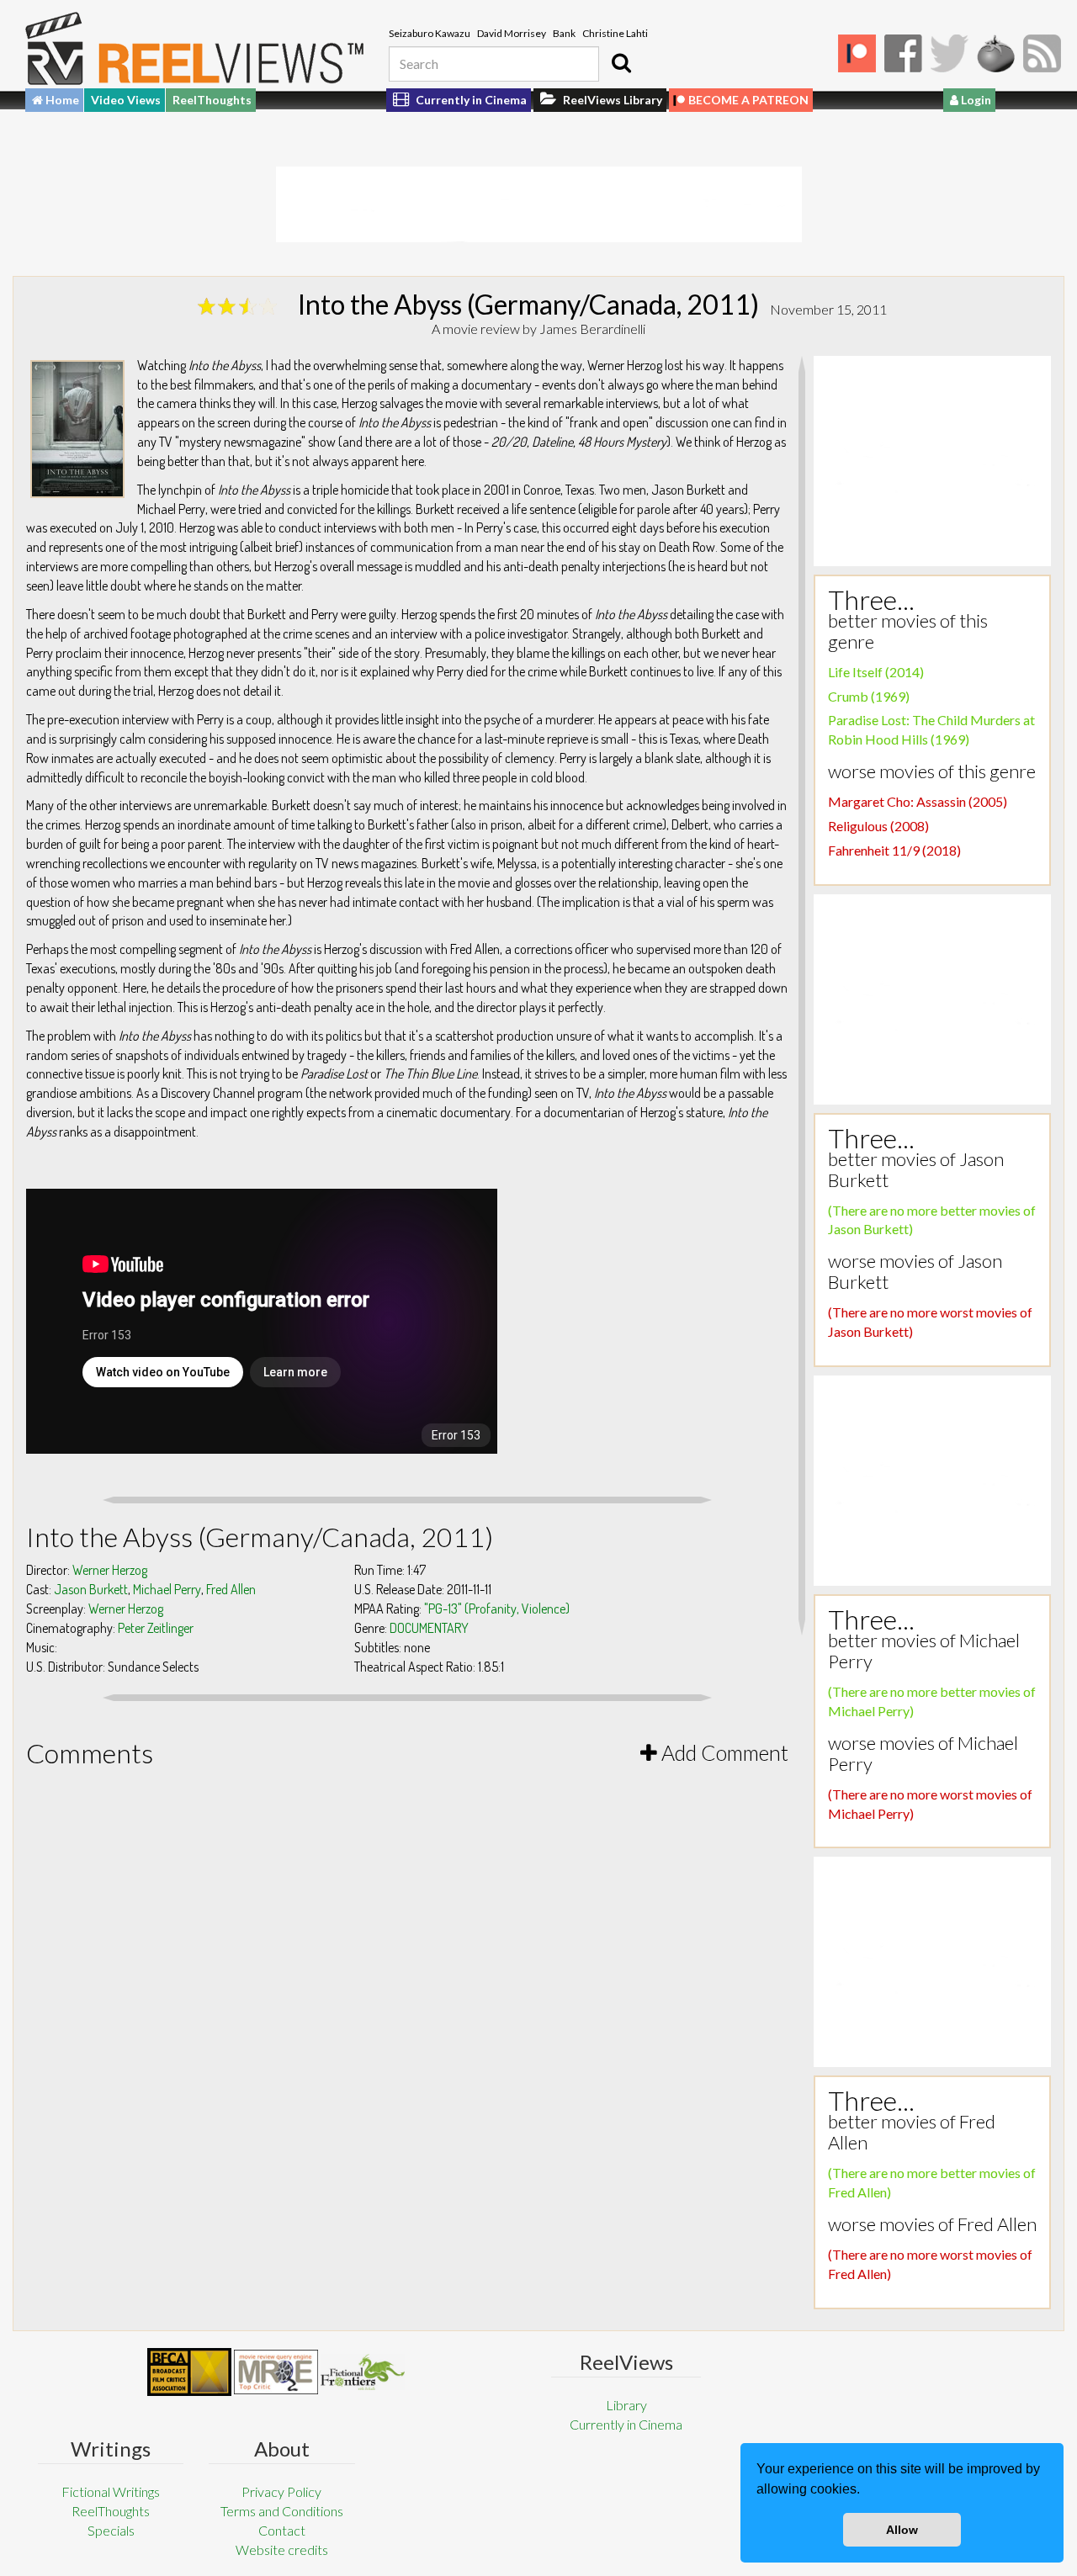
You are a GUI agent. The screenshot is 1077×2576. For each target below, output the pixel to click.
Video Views (126, 100)
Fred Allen (231, 1589)
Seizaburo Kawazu (430, 33)
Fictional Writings (111, 2491)
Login (975, 100)
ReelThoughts (212, 100)
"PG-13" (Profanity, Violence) (497, 1609)
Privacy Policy (281, 2491)
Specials (111, 2530)
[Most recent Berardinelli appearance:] (363, 2372)
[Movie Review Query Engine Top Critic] (276, 2372)
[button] (866, 2491)
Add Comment (723, 1752)
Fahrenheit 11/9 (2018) (894, 850)
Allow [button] (902, 2530)
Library (626, 2405)
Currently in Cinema (470, 100)
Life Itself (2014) (876, 672)
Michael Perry (167, 1589)
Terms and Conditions (282, 2511)
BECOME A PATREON (748, 100)
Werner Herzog (110, 1570)
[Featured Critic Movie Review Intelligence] (189, 2372)
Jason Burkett (91, 1589)
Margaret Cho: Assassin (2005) (918, 801)
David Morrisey (512, 33)
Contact (282, 2530)
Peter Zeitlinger (156, 1628)
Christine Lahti (615, 33)
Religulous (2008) (878, 826)
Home (61, 100)
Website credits (282, 2549)
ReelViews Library (611, 100)
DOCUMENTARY (429, 1628)
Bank (564, 33)
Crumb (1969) (869, 696)
